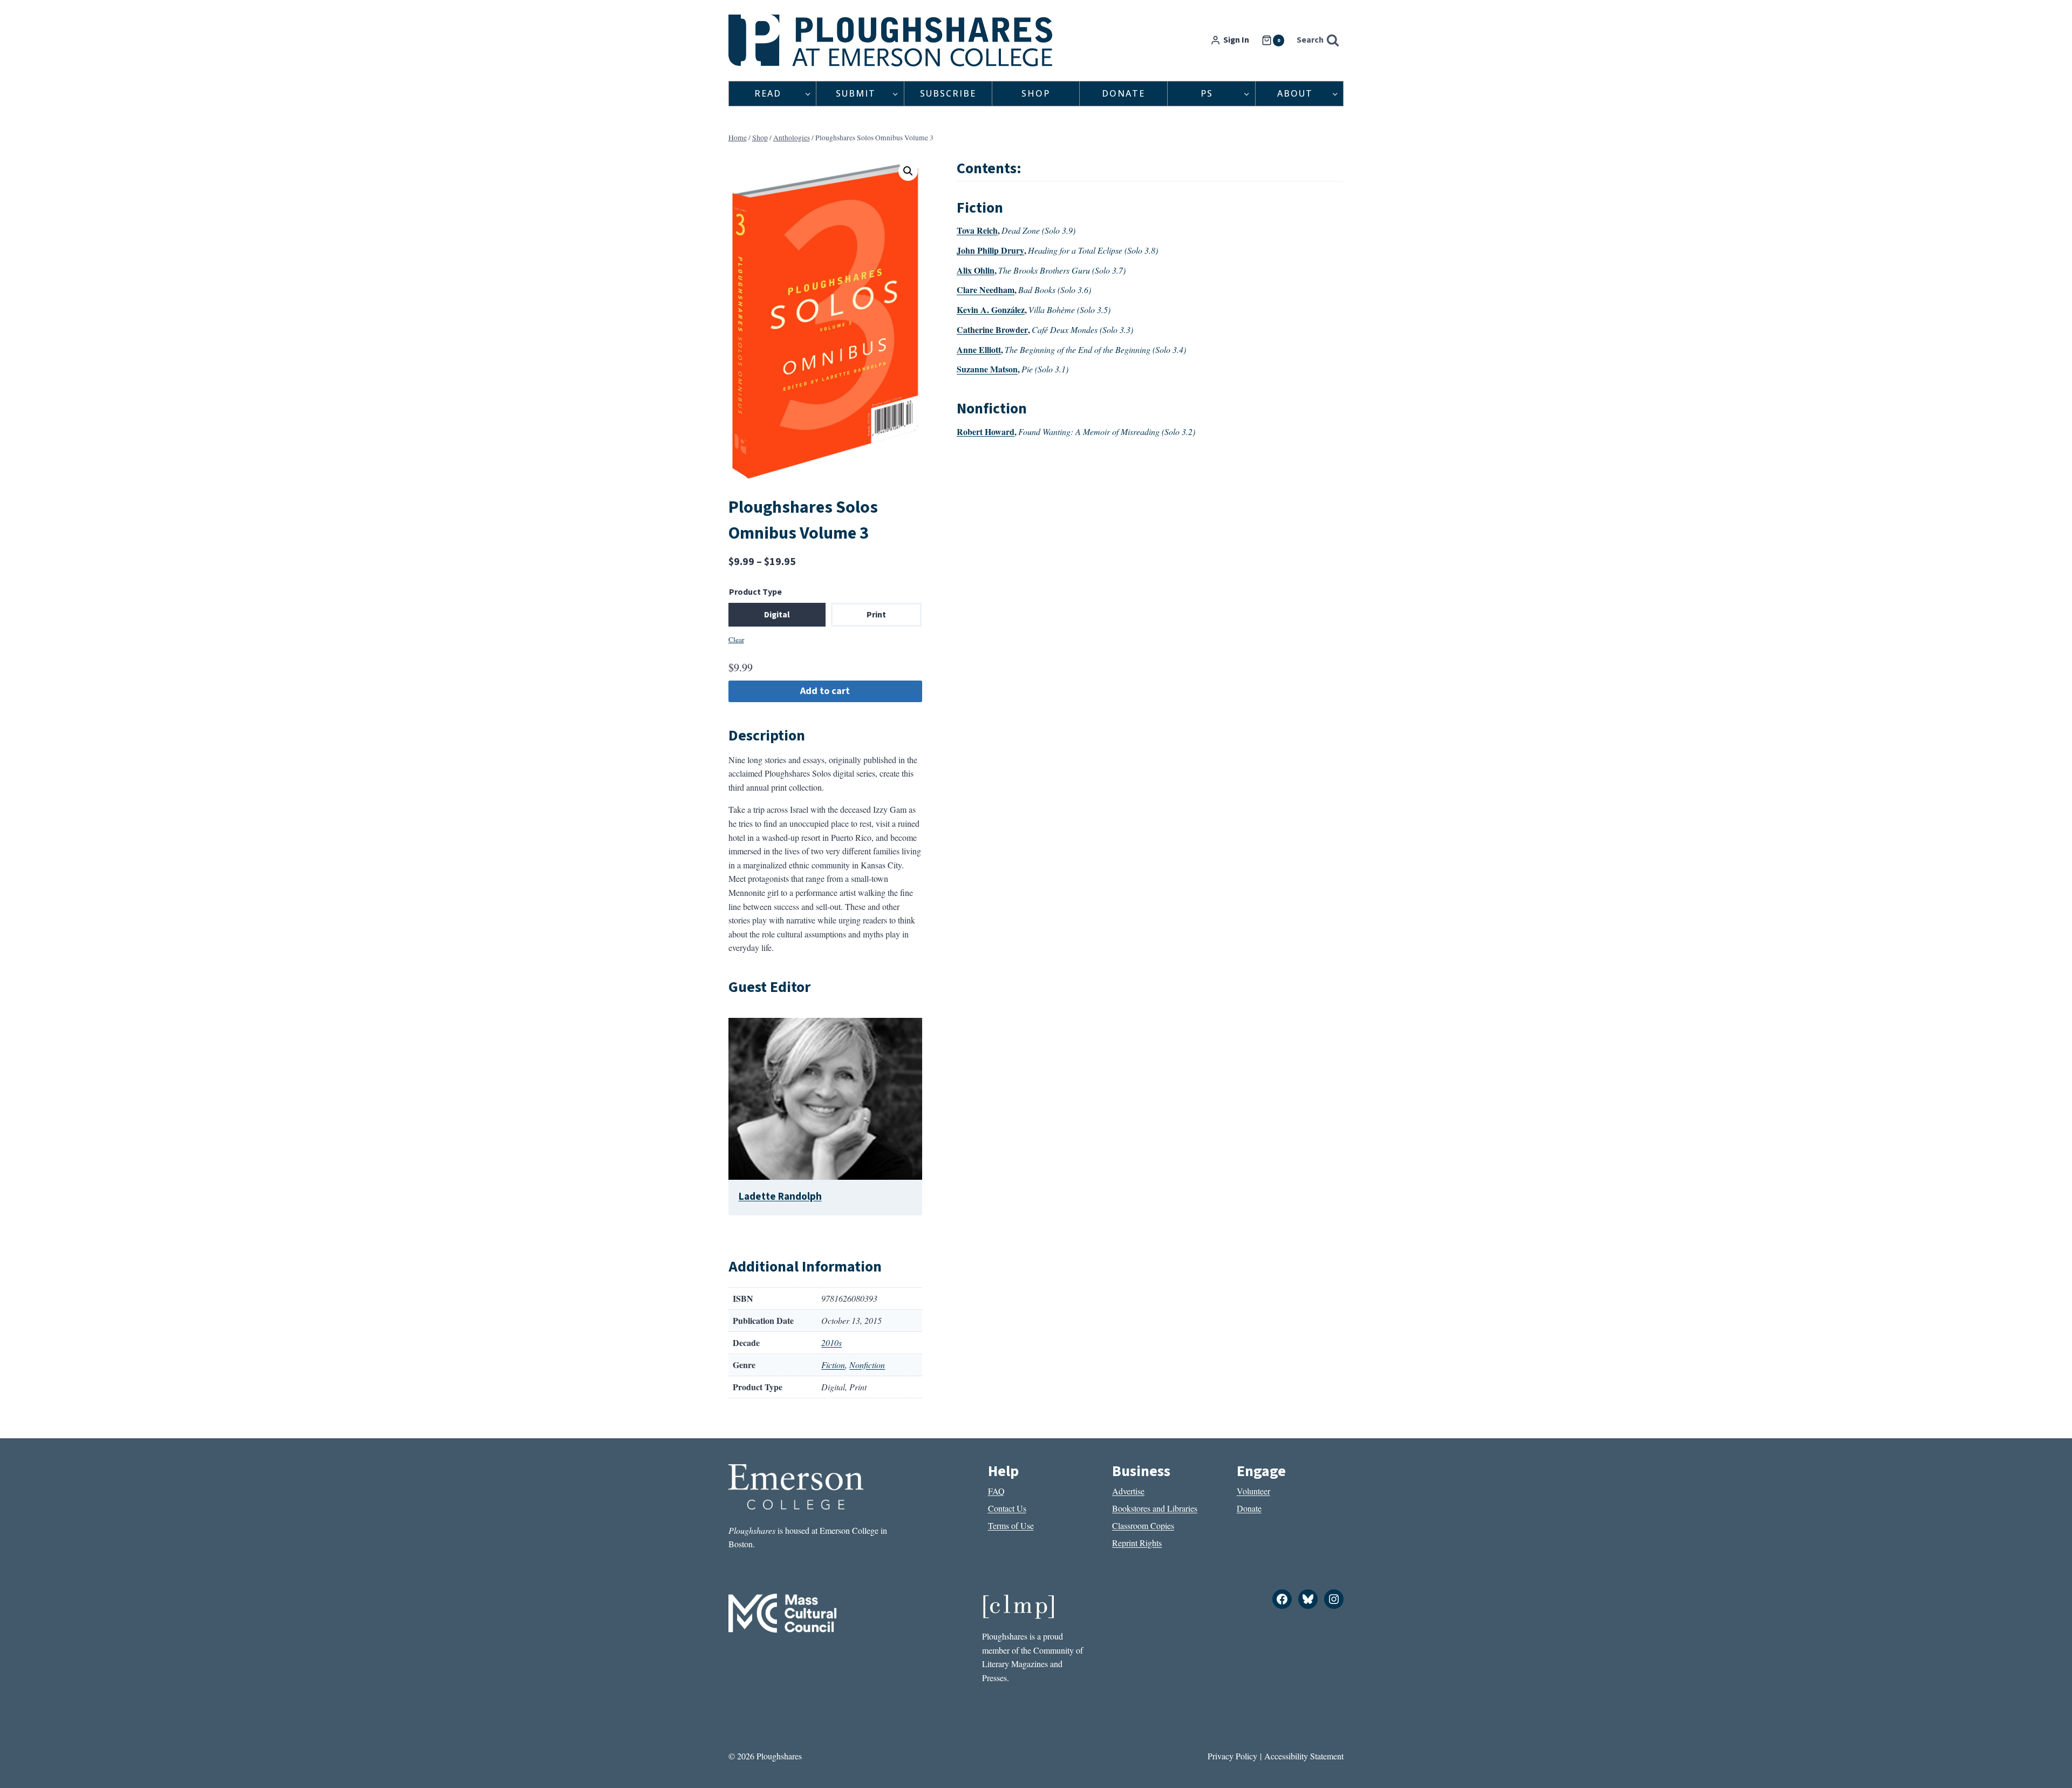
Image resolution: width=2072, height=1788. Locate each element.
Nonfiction (867, 1365)
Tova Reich (977, 230)
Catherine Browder (992, 329)
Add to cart (825, 691)
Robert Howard (986, 431)
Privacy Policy (1232, 1756)
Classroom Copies (1143, 1525)
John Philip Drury (990, 250)
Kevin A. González (991, 310)
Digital (777, 615)
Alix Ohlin (976, 270)
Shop (1036, 93)
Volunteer (1253, 1491)
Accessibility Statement (1304, 1756)
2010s (831, 1342)
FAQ (996, 1491)
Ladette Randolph (780, 1196)
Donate (1123, 93)
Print (876, 615)
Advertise (1128, 1491)
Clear (736, 640)
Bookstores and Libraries (1155, 1508)
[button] (908, 171)
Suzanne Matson (987, 369)
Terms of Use (1011, 1525)
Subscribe (948, 93)
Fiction (833, 1365)
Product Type (755, 592)
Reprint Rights (1137, 1543)
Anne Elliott (979, 349)
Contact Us (1007, 1508)
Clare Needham (986, 290)
